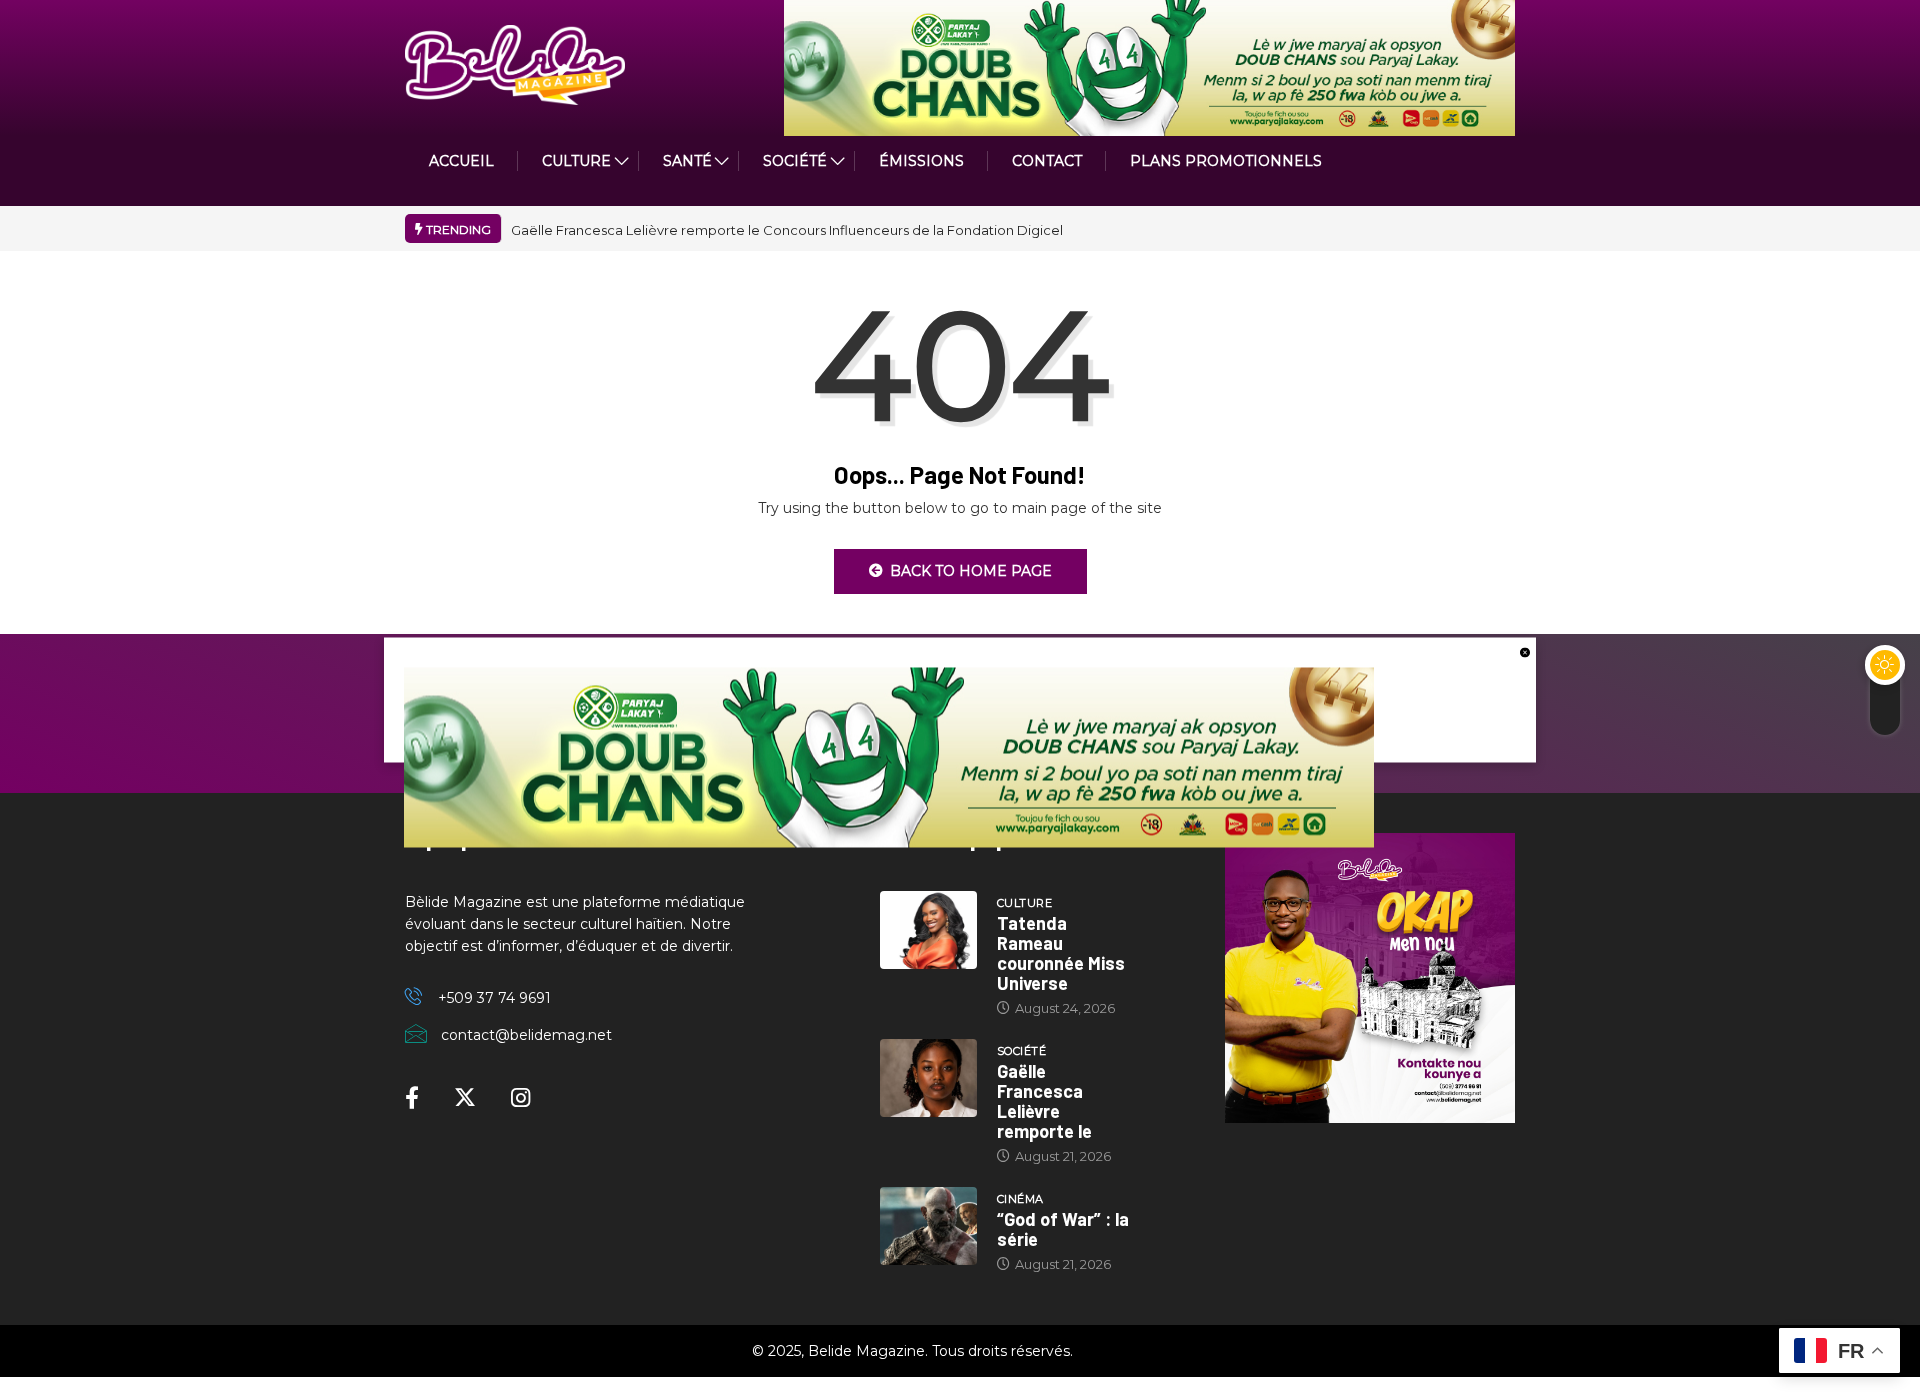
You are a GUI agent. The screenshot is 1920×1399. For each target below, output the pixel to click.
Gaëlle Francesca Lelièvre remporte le (1044, 1101)
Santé (687, 161)
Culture (1024, 903)
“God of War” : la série (1063, 1229)
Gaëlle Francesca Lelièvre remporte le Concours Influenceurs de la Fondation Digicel (787, 230)
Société (795, 161)
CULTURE (576, 161)
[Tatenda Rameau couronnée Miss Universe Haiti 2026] (928, 930)
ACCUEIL (461, 161)
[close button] (1525, 651)
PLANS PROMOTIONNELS (1226, 161)
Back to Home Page (971, 571)
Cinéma (1020, 1199)
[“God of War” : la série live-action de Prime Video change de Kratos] (928, 1226)
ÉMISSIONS (921, 161)
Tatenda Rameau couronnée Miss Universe (1061, 953)
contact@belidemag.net (526, 1035)
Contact (1047, 161)
